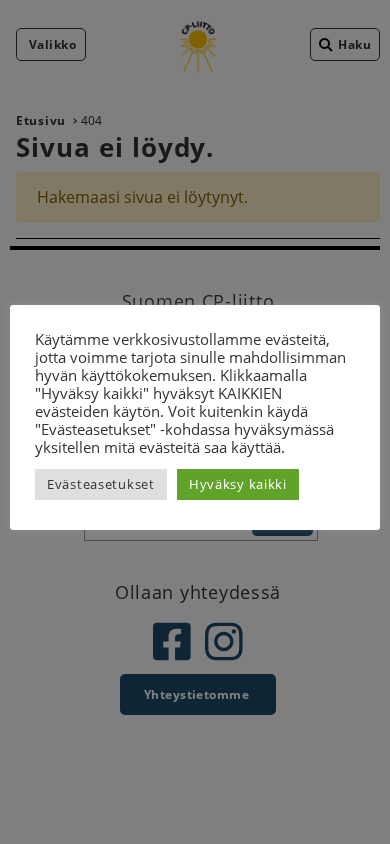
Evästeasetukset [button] (101, 484)
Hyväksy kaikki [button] (238, 484)
